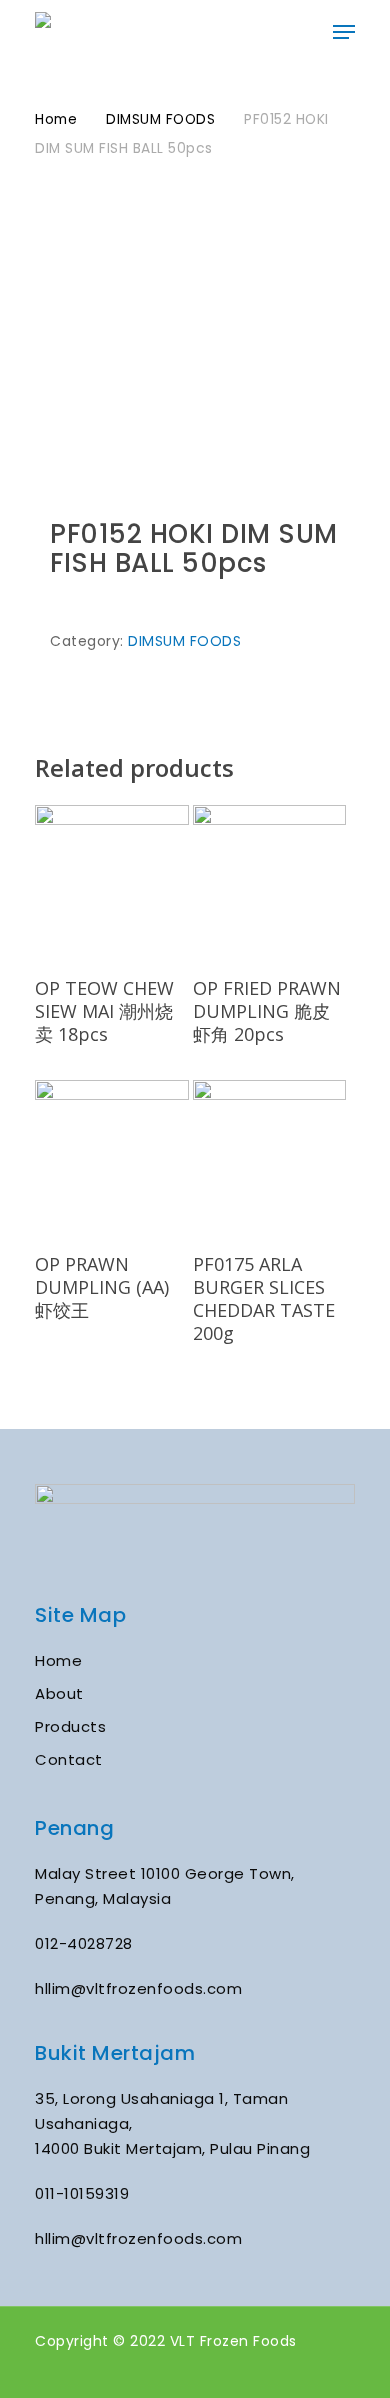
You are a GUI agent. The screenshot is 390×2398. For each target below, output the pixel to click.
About (59, 1693)
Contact (69, 1759)
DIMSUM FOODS (160, 119)
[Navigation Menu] (344, 32)
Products (70, 1726)
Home (56, 119)
